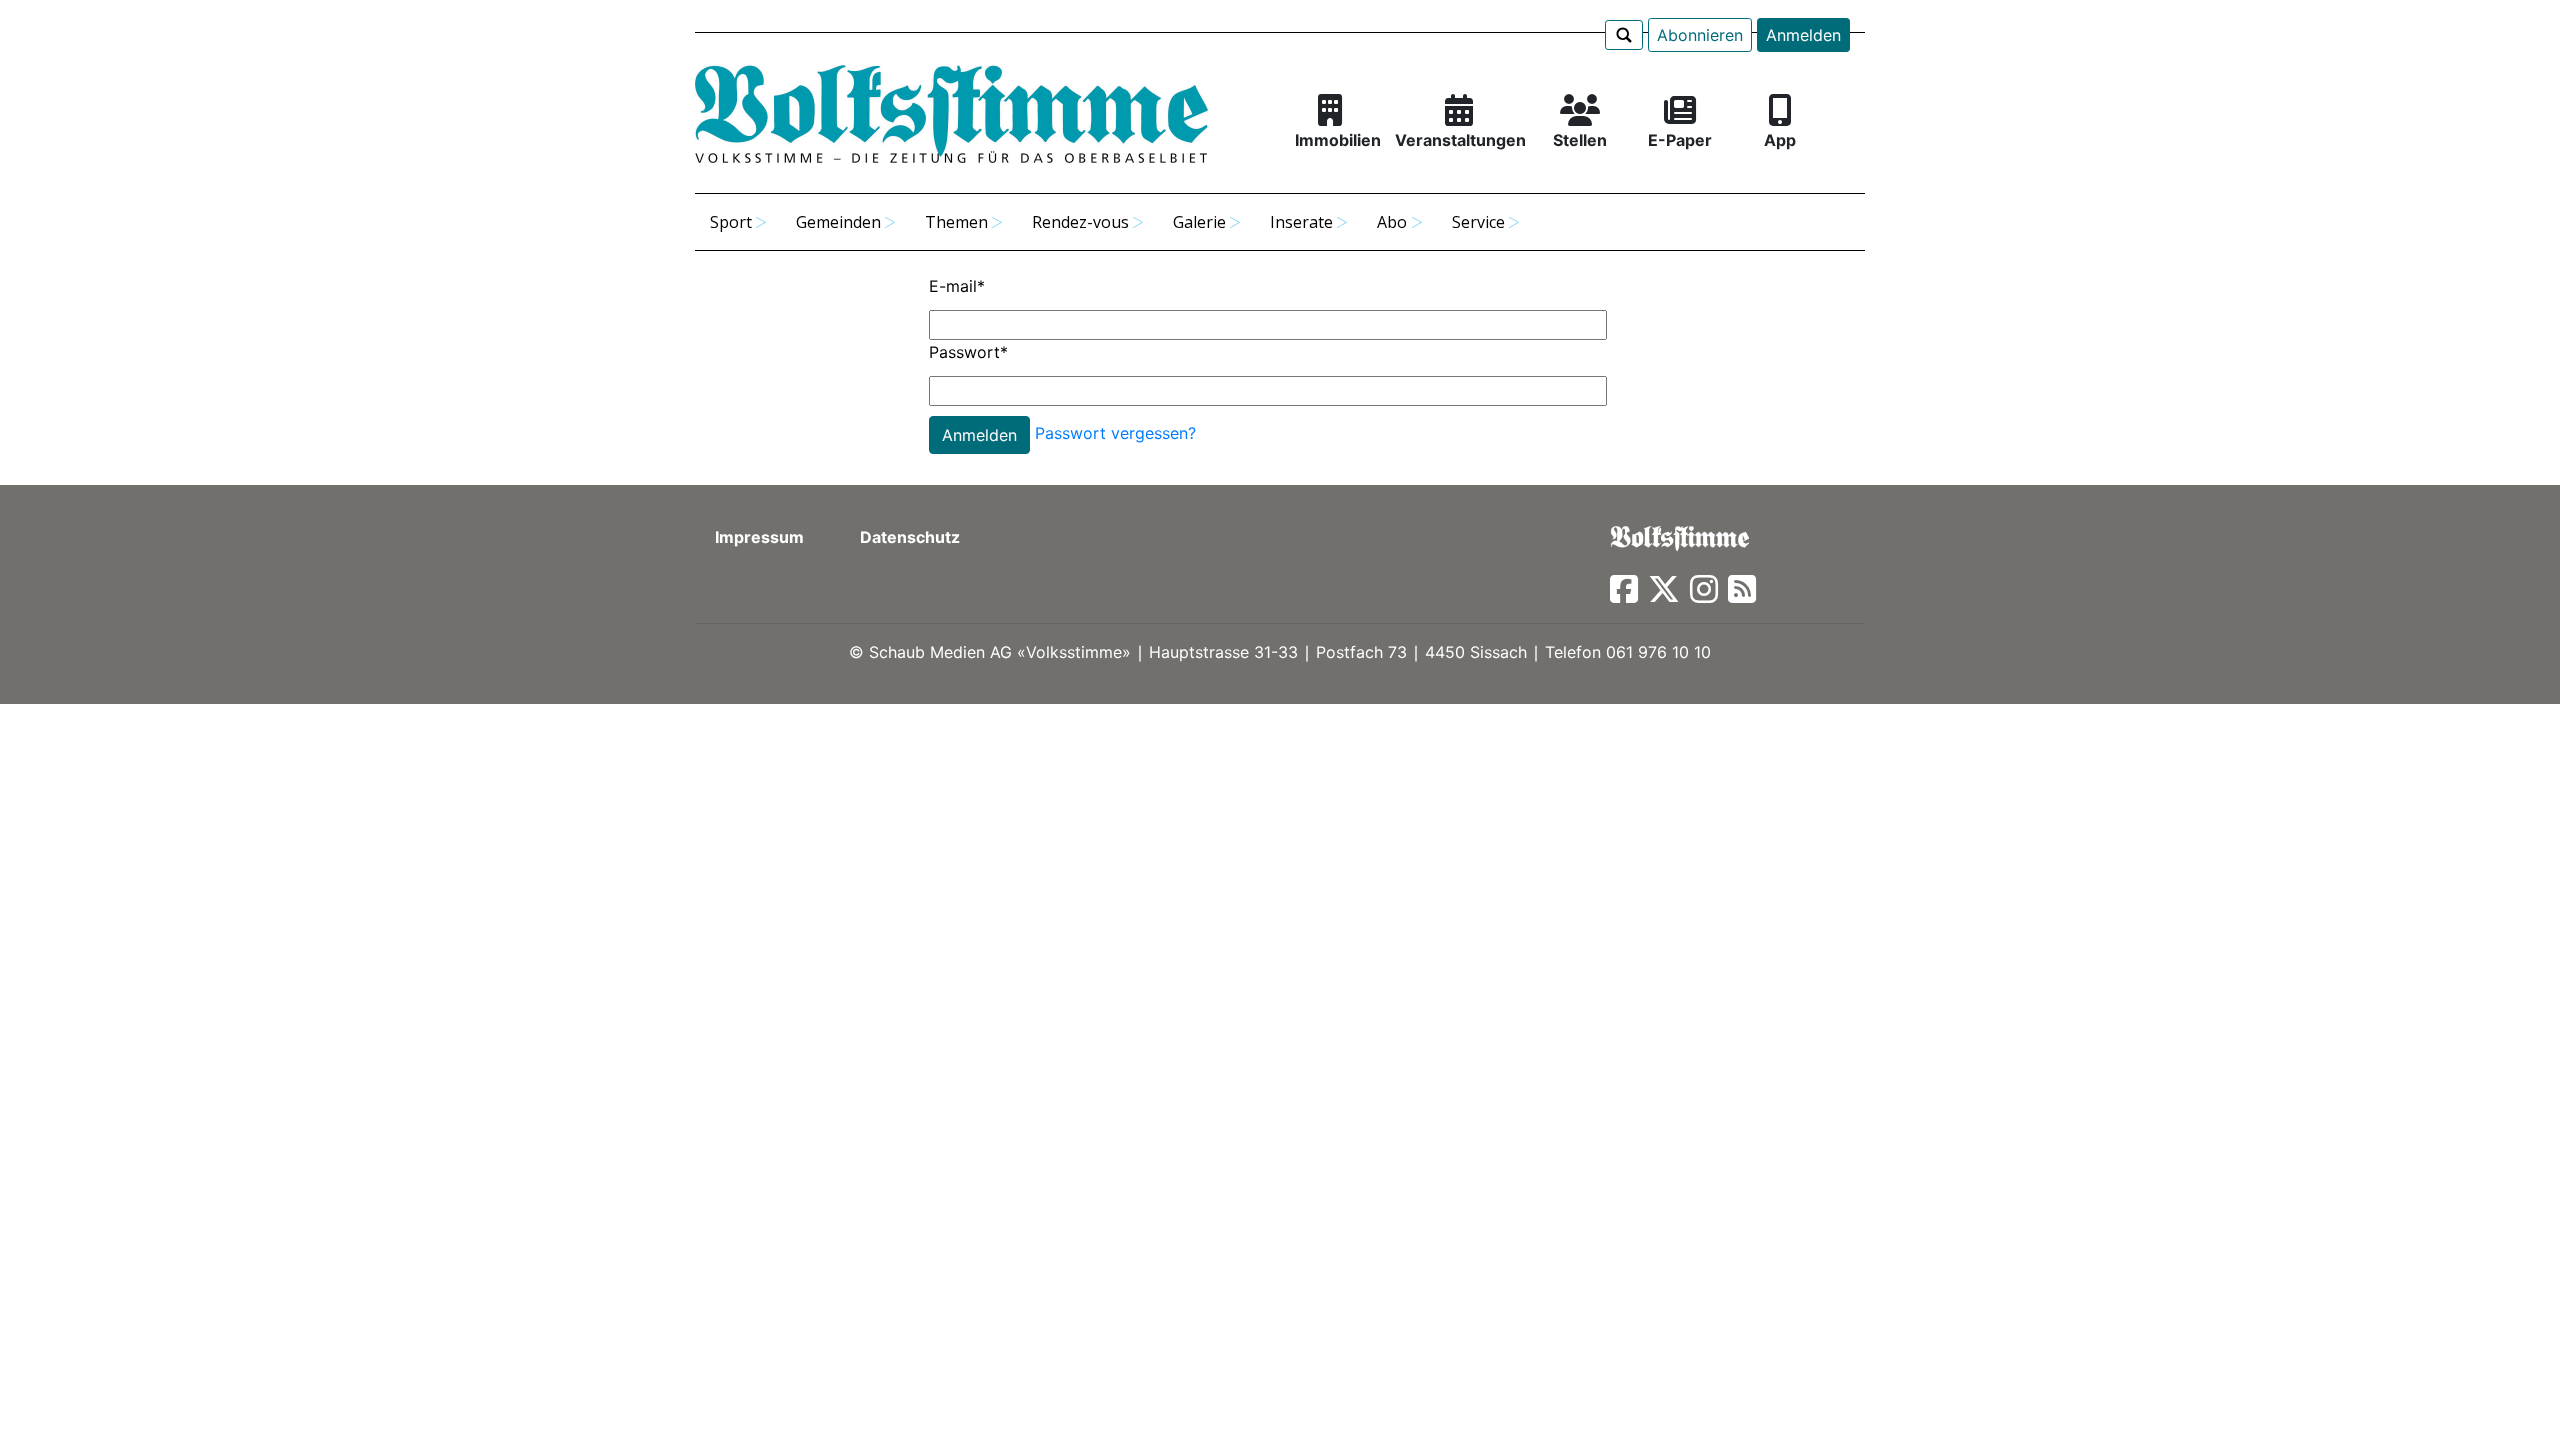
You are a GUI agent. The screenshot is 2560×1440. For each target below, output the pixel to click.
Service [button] (1478, 222)
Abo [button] (1392, 222)
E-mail (957, 286)
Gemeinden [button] (838, 222)
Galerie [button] (1199, 222)
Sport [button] (731, 222)
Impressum (759, 537)
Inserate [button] (1301, 222)
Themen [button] (956, 222)
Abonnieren (1700, 35)
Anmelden (1803, 35)
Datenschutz (910, 537)
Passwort (968, 352)
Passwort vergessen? (1115, 434)
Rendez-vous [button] (1080, 222)
